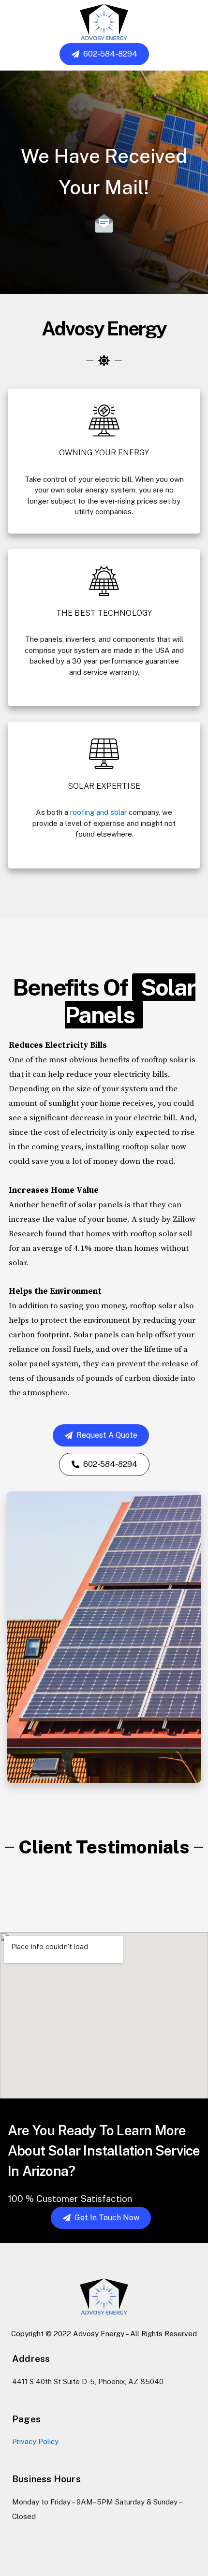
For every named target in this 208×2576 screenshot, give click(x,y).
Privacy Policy (35, 2441)
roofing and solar (98, 812)
